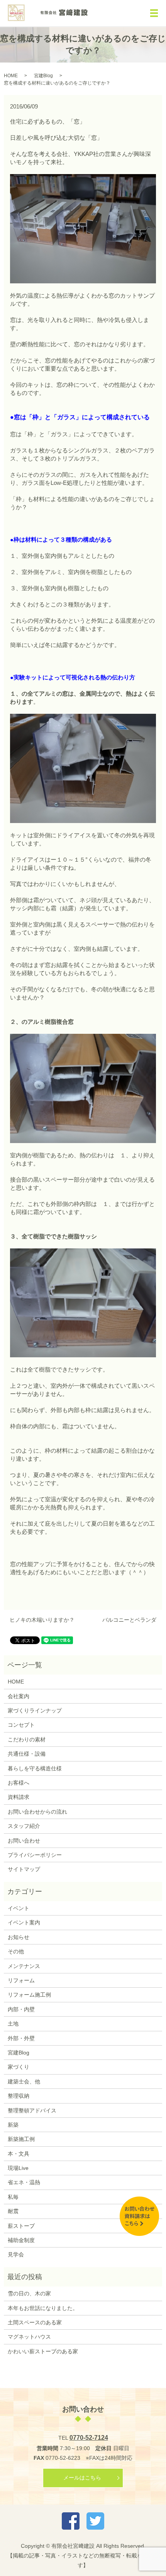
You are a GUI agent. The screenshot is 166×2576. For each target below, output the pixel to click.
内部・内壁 (21, 2009)
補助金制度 (21, 2240)
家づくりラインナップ (35, 1711)
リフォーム (21, 1980)
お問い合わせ (24, 1841)
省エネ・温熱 (24, 2182)
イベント (19, 1908)
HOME (11, 76)
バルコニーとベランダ (129, 1620)
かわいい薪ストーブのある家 (43, 2351)
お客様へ (19, 1783)
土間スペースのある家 (35, 2322)
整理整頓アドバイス (32, 2110)
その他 (16, 1951)
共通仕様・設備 (27, 1754)
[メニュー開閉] (154, 13)
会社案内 (19, 1696)
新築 (13, 2125)
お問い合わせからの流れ (37, 1812)
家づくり (19, 2067)
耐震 (13, 2211)
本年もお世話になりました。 (43, 2308)
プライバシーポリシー (35, 1855)
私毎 (13, 2197)
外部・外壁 (21, 2038)
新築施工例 (21, 2139)
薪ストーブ (21, 2226)
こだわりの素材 (27, 1739)
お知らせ (19, 1937)
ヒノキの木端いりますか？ (42, 1620)
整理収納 (19, 2096)
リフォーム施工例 (29, 1995)
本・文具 (19, 2154)
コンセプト (21, 1725)
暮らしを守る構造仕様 (35, 1768)
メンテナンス (24, 1966)
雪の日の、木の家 (29, 2293)
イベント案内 (24, 1922)
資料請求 (19, 1797)
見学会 (16, 2254)
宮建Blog (43, 76)
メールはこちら (82, 2478)
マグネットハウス (29, 2337)
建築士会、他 (24, 2081)
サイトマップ (24, 1869)
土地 (13, 2024)
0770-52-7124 (89, 2438)
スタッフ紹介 (24, 1826)
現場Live (18, 2168)
